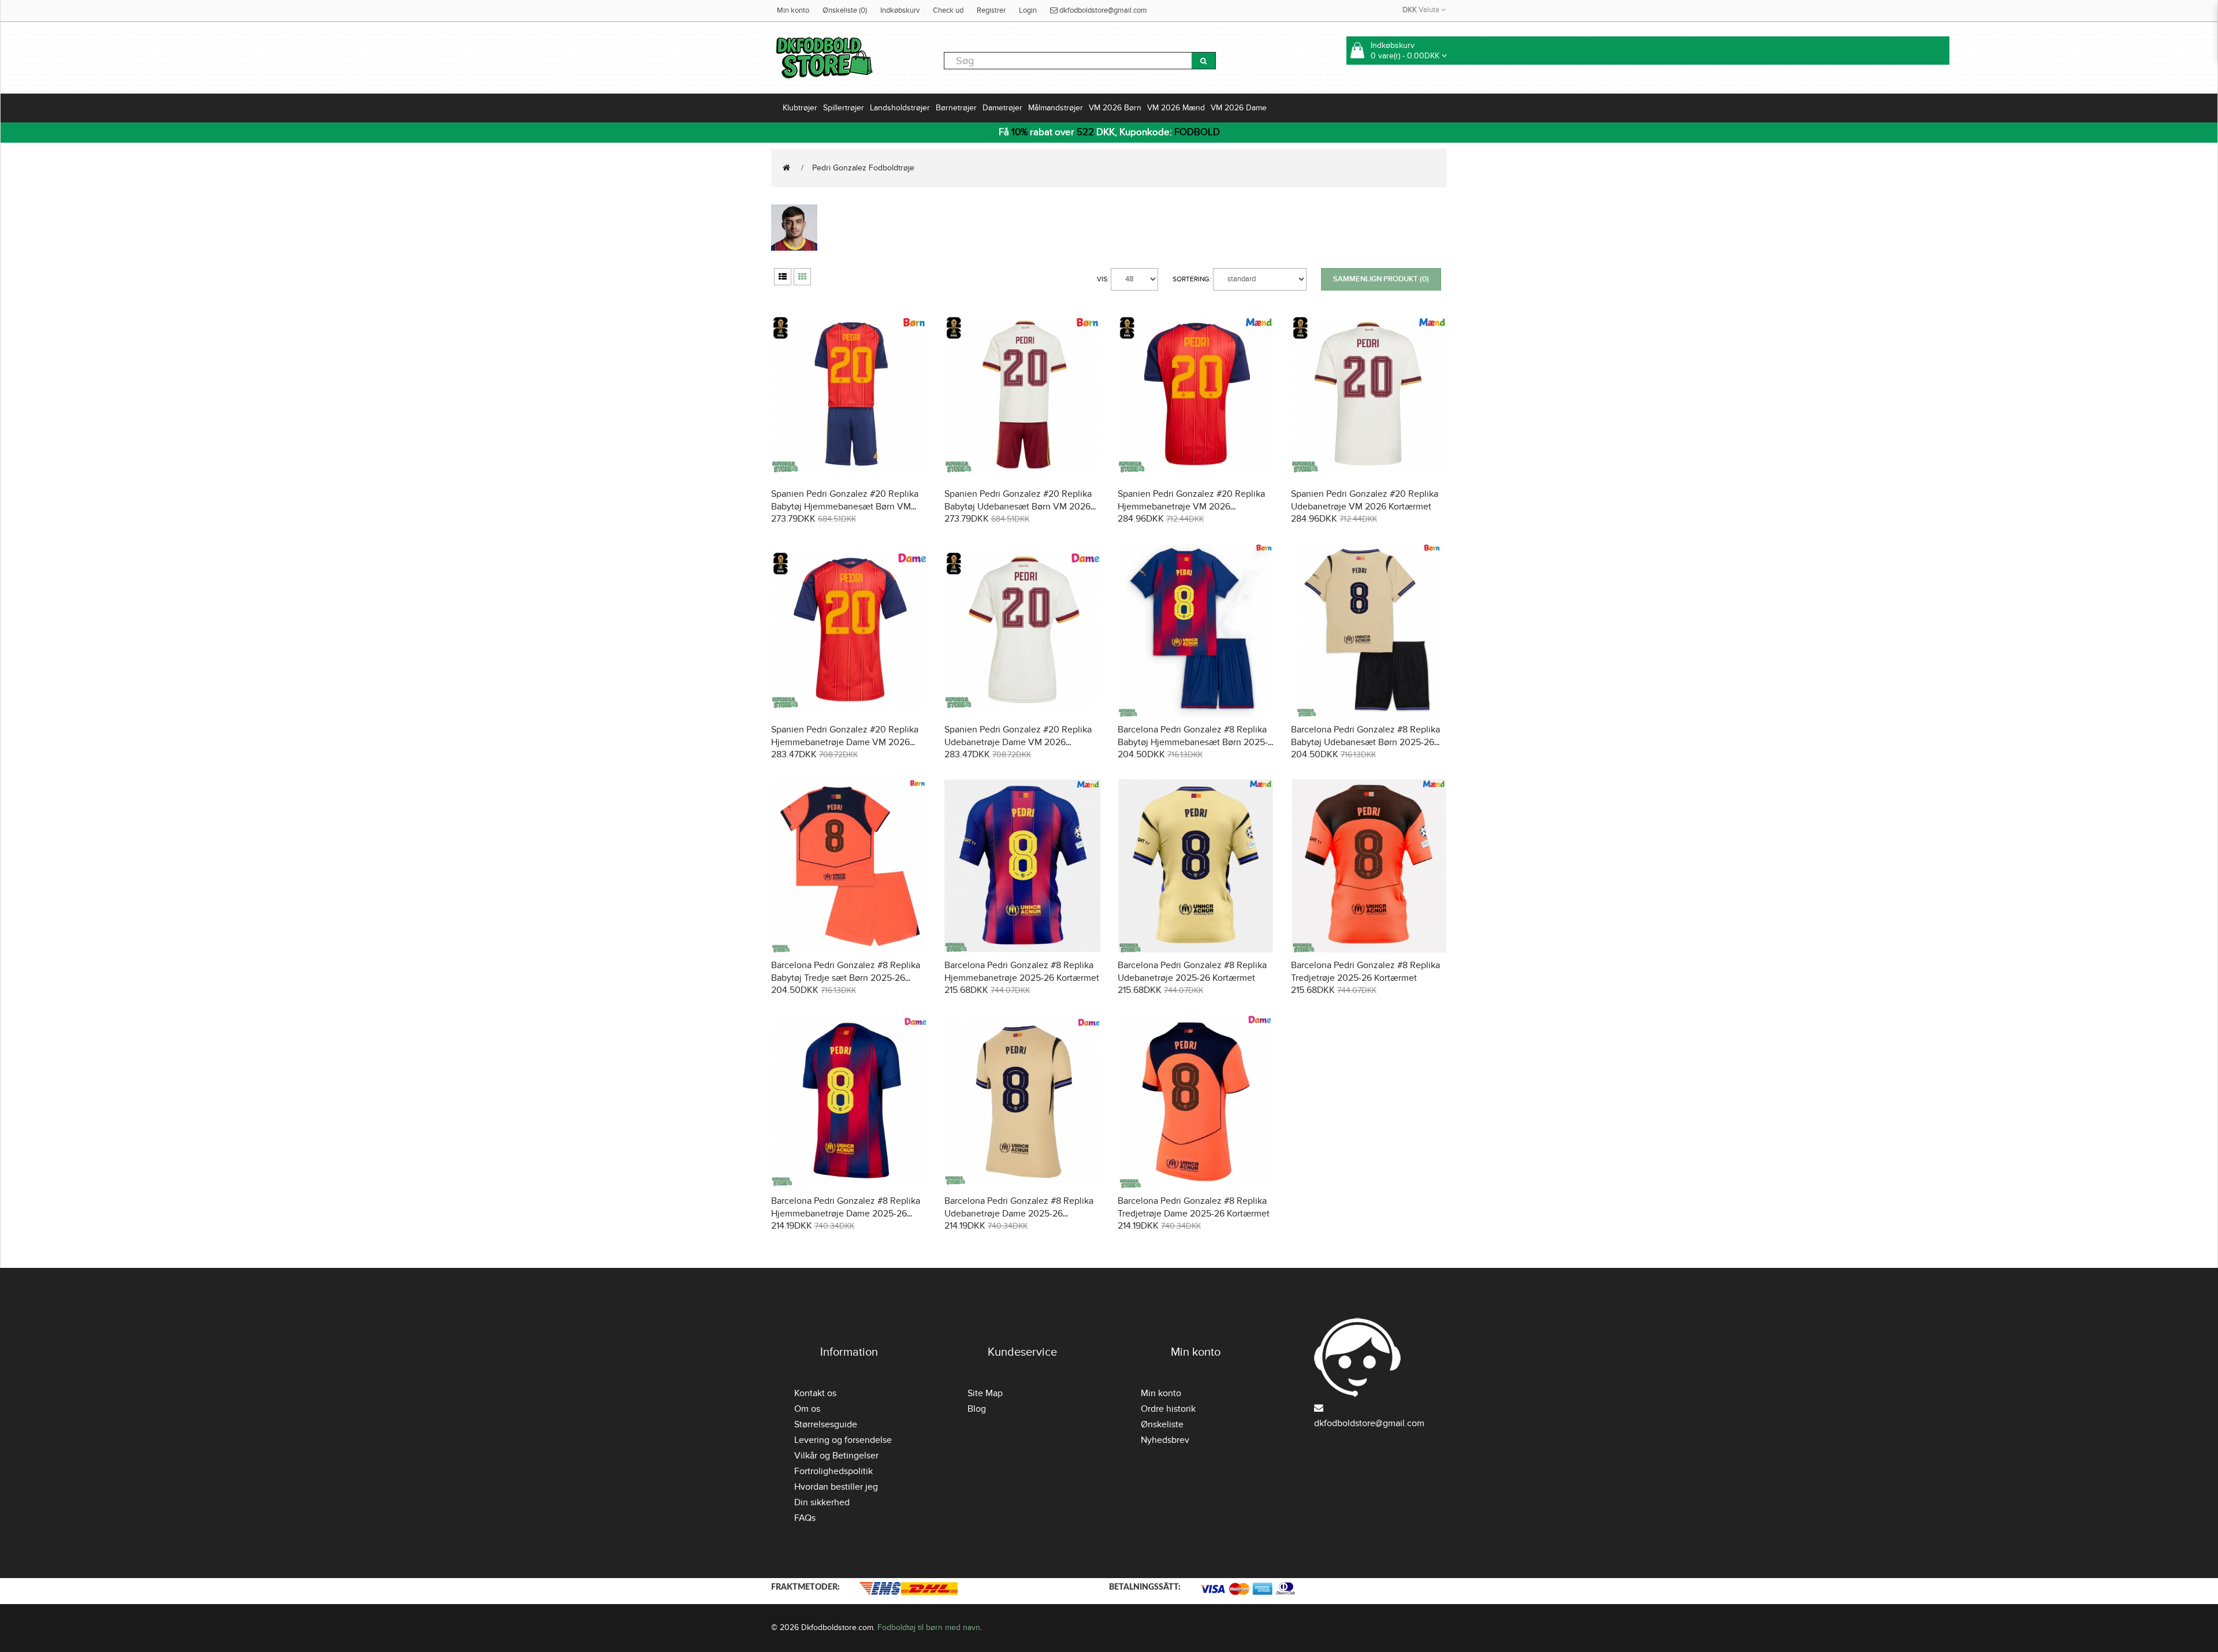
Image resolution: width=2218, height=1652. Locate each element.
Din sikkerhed (822, 1502)
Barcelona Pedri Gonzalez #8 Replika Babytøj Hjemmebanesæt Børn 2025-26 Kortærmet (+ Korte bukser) (1193, 742)
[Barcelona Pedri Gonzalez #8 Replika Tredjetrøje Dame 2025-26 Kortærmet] (1196, 1100)
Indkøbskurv (900, 10)
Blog (977, 1409)
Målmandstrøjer (1056, 108)
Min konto (793, 10)
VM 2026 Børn (1115, 108)
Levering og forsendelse (843, 1440)
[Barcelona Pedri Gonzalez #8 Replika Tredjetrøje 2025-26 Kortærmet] (1369, 864)
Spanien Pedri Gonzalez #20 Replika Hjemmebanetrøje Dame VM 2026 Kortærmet (845, 742)
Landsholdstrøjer (900, 108)
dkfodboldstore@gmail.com (1102, 10)
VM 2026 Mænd (1176, 108)
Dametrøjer (1002, 108)
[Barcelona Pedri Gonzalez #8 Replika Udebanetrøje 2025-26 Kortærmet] (1196, 864)
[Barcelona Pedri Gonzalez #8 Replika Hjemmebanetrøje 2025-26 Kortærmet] (1022, 864)
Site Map (985, 1393)
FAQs (805, 1518)
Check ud (948, 10)
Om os (807, 1409)
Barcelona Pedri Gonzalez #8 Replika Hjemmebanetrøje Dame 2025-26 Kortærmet (846, 1214)
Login (1028, 10)
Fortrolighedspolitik (833, 1471)
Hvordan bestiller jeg (836, 1487)
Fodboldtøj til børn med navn (929, 1627)
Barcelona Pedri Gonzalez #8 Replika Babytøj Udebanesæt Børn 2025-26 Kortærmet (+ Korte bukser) (1365, 742)
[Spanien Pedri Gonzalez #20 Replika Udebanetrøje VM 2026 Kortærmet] (1369, 393)
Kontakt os (815, 1393)
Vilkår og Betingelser (836, 1456)
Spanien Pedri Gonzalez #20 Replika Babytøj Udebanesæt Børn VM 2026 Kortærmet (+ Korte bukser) (1018, 507)
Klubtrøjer (800, 108)
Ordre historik (1168, 1409)
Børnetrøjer (956, 108)
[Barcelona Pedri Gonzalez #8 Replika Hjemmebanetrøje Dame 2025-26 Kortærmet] (849, 1100)
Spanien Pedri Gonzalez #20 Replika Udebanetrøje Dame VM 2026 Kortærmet (1018, 742)
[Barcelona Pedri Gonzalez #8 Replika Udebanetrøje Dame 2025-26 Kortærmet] (1022, 1100)
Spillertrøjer (844, 108)
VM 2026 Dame (1239, 108)
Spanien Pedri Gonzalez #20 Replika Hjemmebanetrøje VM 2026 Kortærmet (1191, 507)
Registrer (991, 10)
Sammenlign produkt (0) (1381, 279)
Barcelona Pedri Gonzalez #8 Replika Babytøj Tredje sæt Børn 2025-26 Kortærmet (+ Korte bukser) (846, 978)
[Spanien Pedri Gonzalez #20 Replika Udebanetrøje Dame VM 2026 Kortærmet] (1022, 629)
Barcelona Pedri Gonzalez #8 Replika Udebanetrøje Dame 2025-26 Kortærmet (1019, 1214)
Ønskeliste (1162, 1424)
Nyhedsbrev (1165, 1440)
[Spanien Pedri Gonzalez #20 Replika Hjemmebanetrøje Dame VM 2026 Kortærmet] (849, 629)
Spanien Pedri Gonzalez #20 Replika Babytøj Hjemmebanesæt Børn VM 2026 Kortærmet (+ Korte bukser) (845, 507)
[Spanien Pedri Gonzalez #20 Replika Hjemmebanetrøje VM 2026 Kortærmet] (1196, 393)
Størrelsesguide (826, 1424)
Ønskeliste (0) (845, 10)
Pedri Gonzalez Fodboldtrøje (863, 168)
